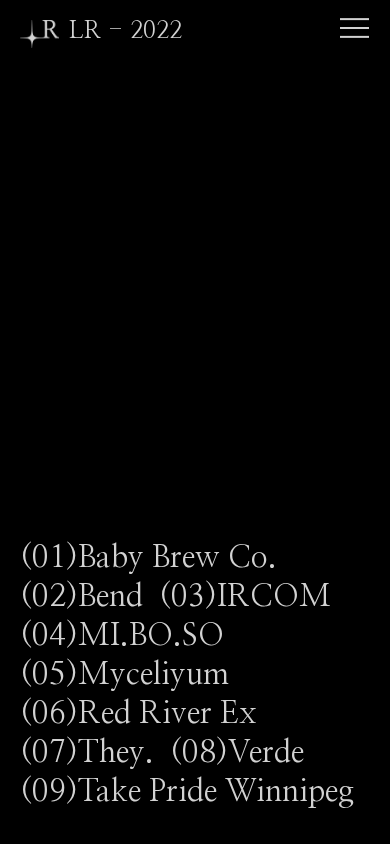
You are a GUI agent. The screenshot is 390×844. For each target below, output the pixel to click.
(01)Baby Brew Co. (156, 557)
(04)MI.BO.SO (130, 635)
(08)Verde (245, 752)
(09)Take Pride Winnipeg (195, 791)
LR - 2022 (125, 31)
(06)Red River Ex (146, 713)
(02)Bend (89, 596)
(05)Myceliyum (132, 674)
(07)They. (95, 752)
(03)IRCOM (253, 596)
